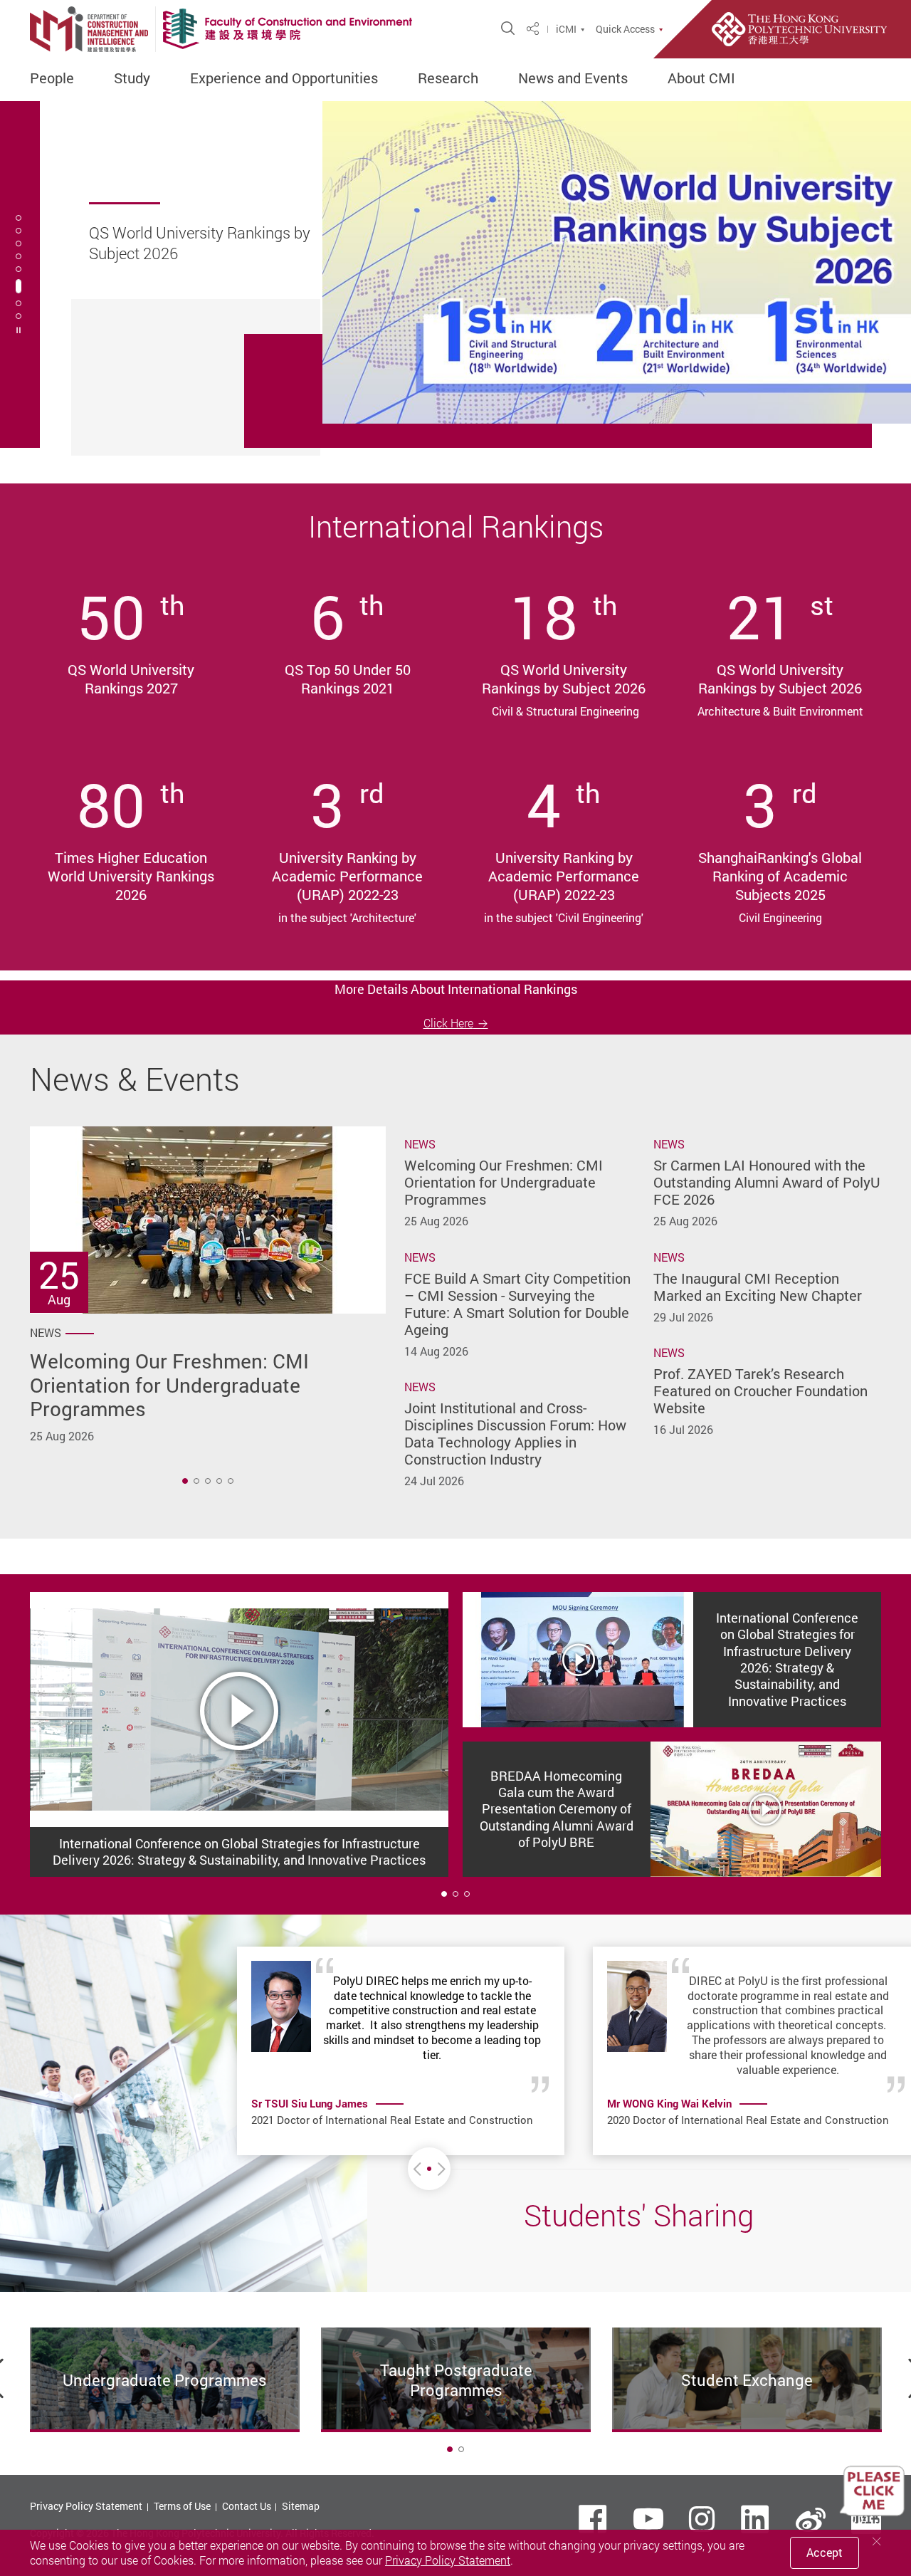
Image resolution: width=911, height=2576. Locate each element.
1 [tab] (185, 1481)
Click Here (448, 1023)
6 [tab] (19, 286)
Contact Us (247, 2506)
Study (132, 78)
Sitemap (301, 2506)
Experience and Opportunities (284, 78)
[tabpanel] (455, 274)
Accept (825, 2553)
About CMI (701, 78)
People (52, 78)
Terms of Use (182, 2506)
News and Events (573, 78)
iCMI (566, 29)
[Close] (877, 2541)
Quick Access (625, 29)
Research (448, 78)
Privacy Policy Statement (86, 2506)
